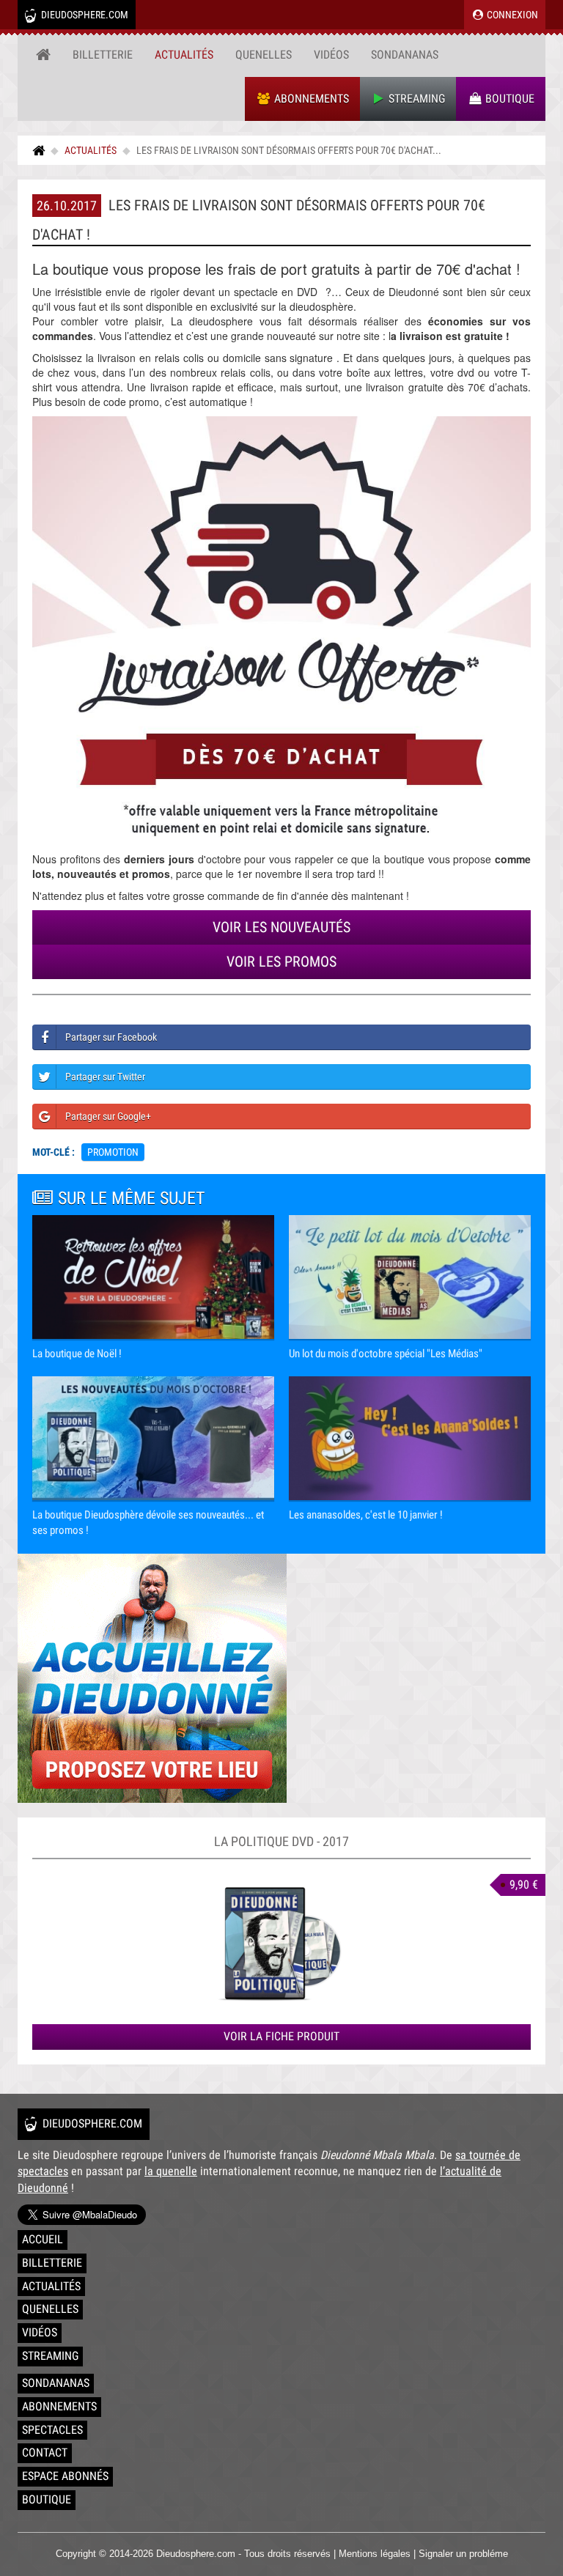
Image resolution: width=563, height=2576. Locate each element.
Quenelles (264, 55)
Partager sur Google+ (108, 1116)
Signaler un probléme (463, 2554)
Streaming (415, 99)
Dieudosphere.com (84, 15)
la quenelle (171, 2171)
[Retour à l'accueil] (43, 55)
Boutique (508, 99)
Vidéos (331, 55)
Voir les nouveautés (281, 927)
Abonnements (310, 99)
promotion (113, 1152)
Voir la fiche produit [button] (281, 2036)
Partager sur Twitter (105, 1077)
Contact (45, 2453)
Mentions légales (375, 2554)
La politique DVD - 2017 (281, 1841)
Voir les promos (281, 962)
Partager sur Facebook (111, 1037)
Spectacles (52, 2430)
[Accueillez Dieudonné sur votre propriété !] (281, 1678)
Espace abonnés (65, 2476)
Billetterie (103, 55)
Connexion (511, 15)
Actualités (184, 55)
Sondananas (405, 55)
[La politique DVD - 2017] (281, 1942)
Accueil (43, 2239)
